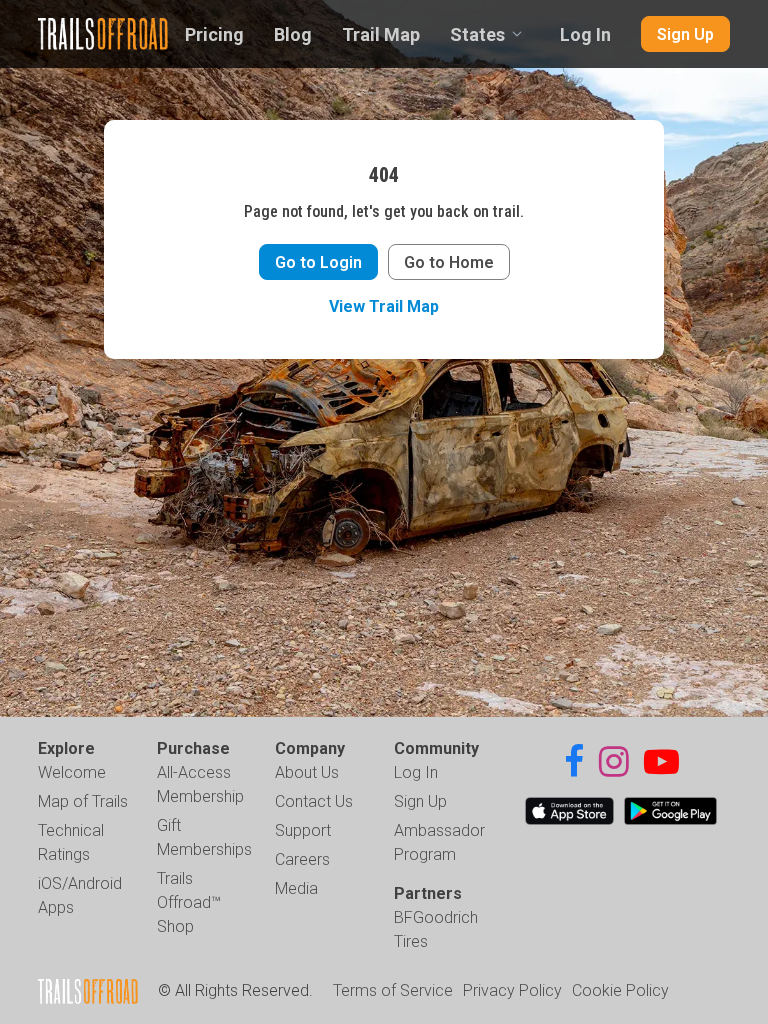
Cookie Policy (620, 990)
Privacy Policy (512, 990)
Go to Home (449, 262)
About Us (307, 772)
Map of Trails (83, 801)
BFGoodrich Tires (436, 929)
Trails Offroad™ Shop (189, 902)
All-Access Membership (200, 784)
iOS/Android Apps (80, 895)
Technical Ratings (71, 842)
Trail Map (381, 34)
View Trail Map (384, 306)
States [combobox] (477, 34)
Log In (585, 34)
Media (296, 888)
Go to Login (318, 262)
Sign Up (685, 34)
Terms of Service (393, 990)
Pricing (214, 34)
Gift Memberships (204, 837)
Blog (293, 34)
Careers (302, 859)
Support (303, 830)
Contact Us (314, 801)
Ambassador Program (439, 842)
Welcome (72, 772)
